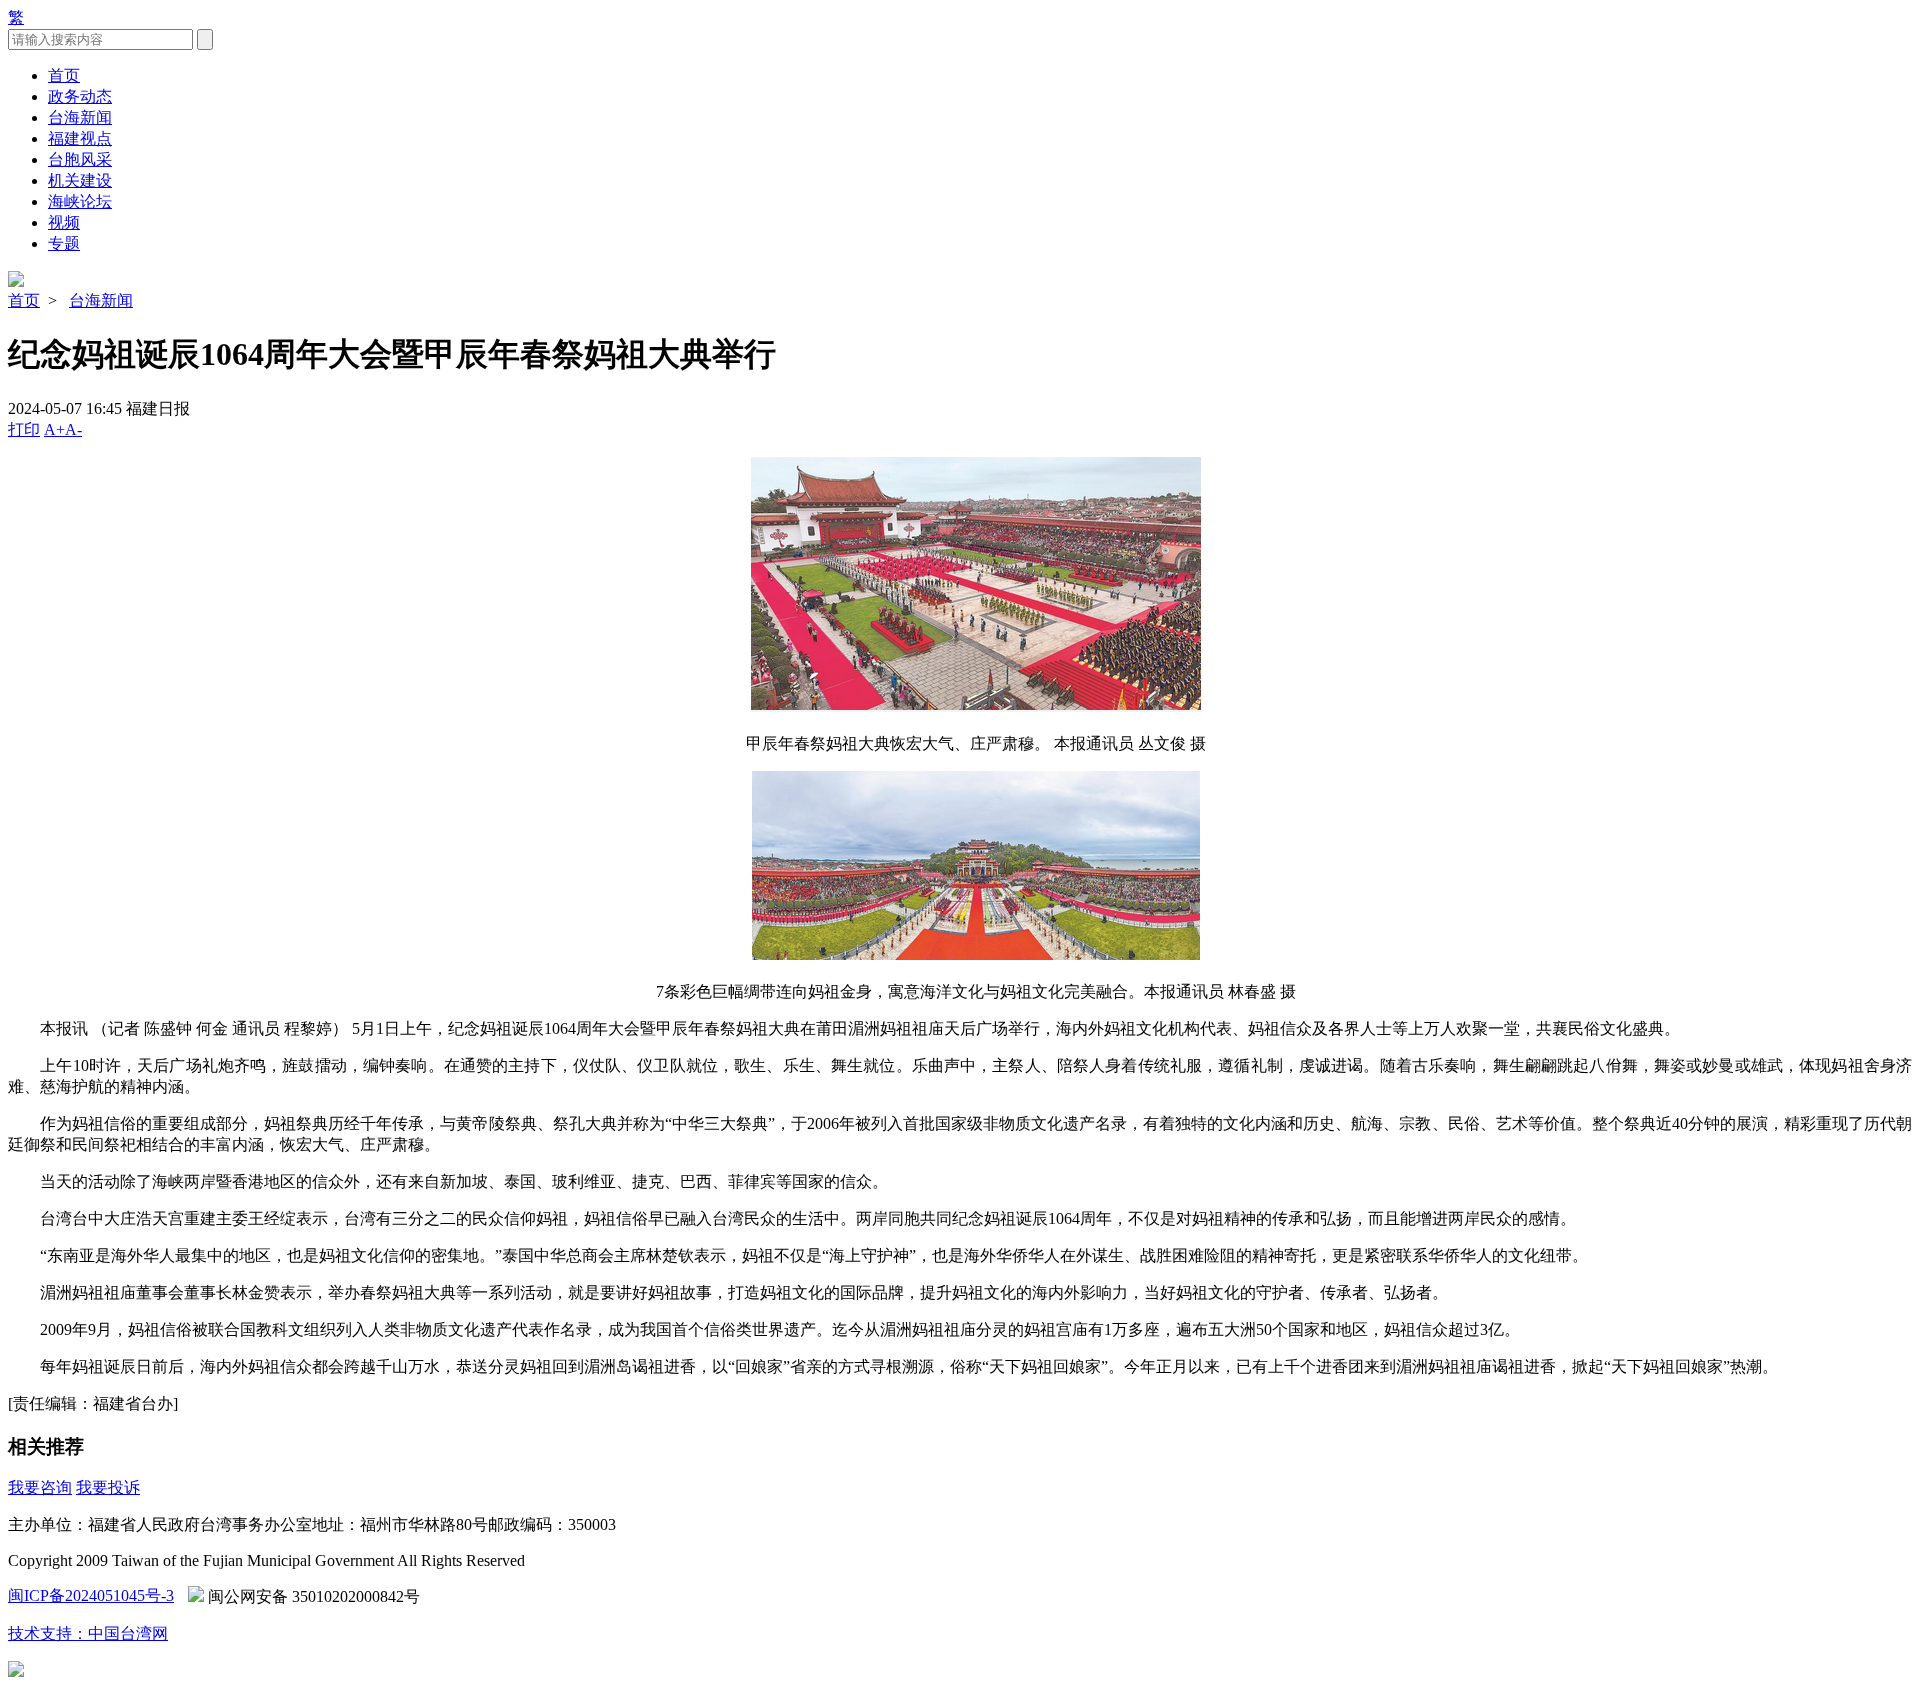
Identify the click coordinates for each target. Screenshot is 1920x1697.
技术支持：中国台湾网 (88, 1633)
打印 (24, 429)
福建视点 (80, 138)
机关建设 (80, 180)
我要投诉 (108, 1487)
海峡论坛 (80, 201)
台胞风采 (80, 159)
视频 (64, 222)
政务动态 (80, 96)
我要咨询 (40, 1487)
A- (73, 429)
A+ (54, 429)
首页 (64, 75)
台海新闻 (80, 117)
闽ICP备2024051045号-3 (91, 1595)
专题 (64, 243)
